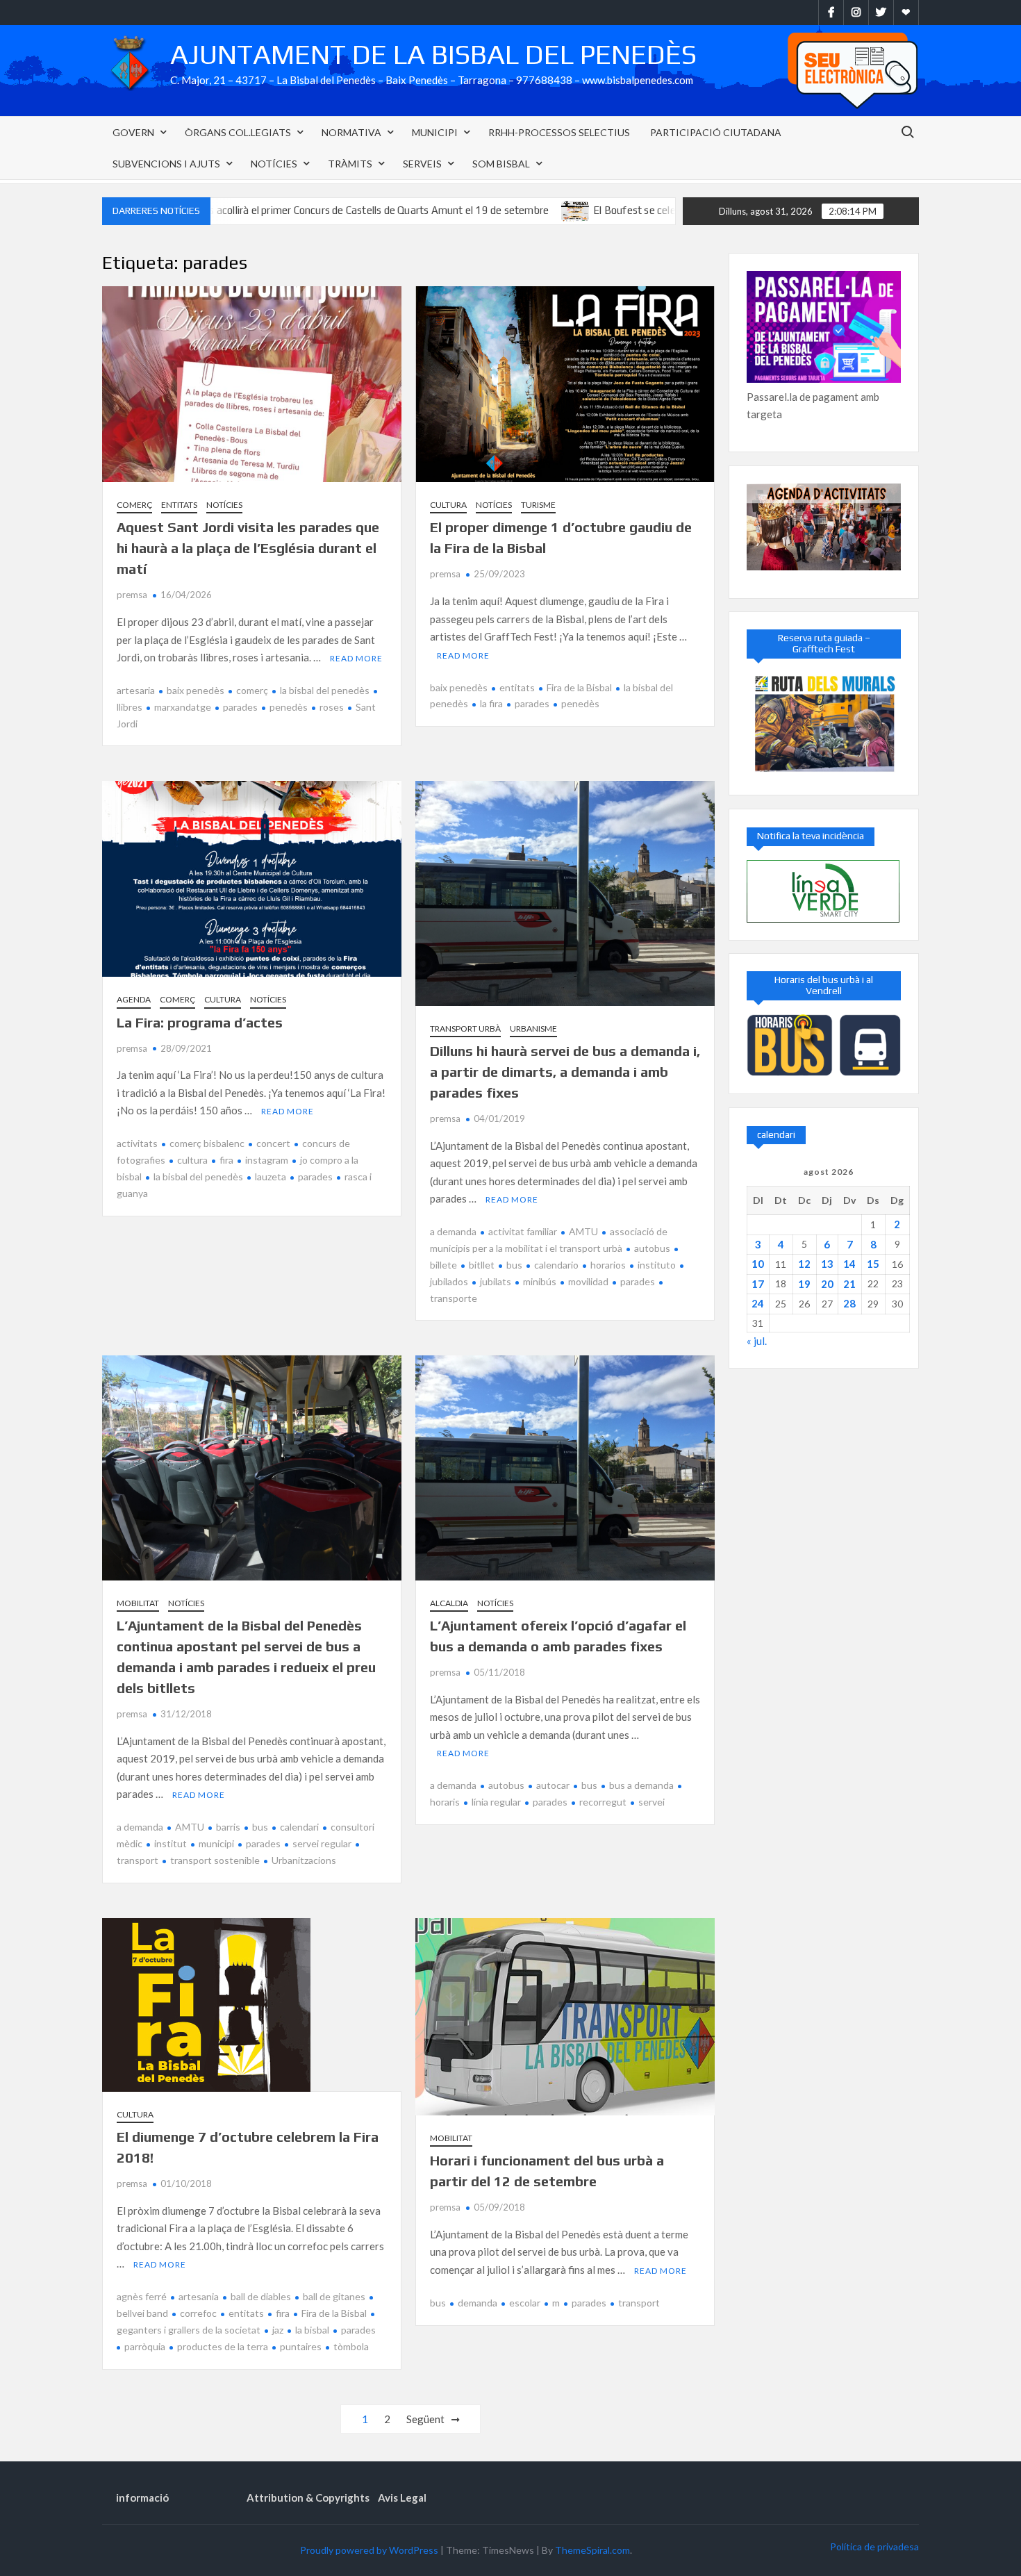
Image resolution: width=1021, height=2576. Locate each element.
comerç (252, 690)
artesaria (136, 690)
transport (639, 2303)
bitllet (482, 1265)
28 (849, 1303)
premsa (132, 595)
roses (332, 707)
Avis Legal (402, 2497)
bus (514, 1265)
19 (804, 1284)
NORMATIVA (351, 132)
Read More (356, 658)
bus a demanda (641, 1785)
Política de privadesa (874, 2546)
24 (758, 1303)
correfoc (198, 2313)
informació (142, 2497)
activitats (137, 1143)
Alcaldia (449, 1603)
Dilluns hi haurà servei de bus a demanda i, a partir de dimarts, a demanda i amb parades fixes (565, 1072)
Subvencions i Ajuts (166, 164)
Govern (133, 132)
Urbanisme (533, 1029)
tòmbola (351, 2346)
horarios (608, 1265)
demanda (478, 2303)
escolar (525, 2303)
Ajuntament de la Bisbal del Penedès (433, 54)
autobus (652, 1248)
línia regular (496, 1802)
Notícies (274, 164)
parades (240, 707)
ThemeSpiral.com (592, 2550)
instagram (267, 1160)
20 (827, 1284)
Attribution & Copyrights (308, 2497)
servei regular (322, 1843)
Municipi (435, 132)
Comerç (134, 505)
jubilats (496, 1281)
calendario (556, 1265)
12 (804, 1264)
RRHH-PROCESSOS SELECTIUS (559, 132)
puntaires (301, 2346)
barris (228, 1827)
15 (873, 1264)
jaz (278, 2330)
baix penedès (196, 690)
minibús (540, 1281)
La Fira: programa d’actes (200, 1022)
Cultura (448, 505)
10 (758, 1264)
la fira (491, 703)
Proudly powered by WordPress (369, 2550)
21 (849, 1284)
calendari (299, 1827)
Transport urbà (465, 1029)
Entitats (179, 505)
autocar (553, 1785)
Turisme (538, 505)
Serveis (422, 164)
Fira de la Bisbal (579, 687)
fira (226, 1160)
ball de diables (261, 2296)
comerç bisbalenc (207, 1143)
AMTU (583, 1231)
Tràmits (350, 164)
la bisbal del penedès (325, 690)
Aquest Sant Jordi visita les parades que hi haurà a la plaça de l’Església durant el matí (248, 548)
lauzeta (271, 1176)
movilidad (588, 1281)
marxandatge (183, 707)
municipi (216, 1843)
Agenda (134, 999)
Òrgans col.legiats (238, 132)
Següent (425, 2419)
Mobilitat (138, 1603)
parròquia (145, 2346)
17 (758, 1284)
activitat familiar (523, 1231)
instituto (657, 1265)
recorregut (603, 1802)
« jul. (757, 1341)
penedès (289, 707)
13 (827, 1264)
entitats (517, 687)
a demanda (453, 1231)
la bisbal (312, 2330)
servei (651, 1802)
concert (273, 1143)
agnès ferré (142, 2296)
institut (171, 1843)
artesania (199, 2296)
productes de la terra (223, 2346)
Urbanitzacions (304, 1860)
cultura (192, 1160)
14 (849, 1264)
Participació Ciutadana (716, 132)
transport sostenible (215, 1860)
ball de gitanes (334, 2296)
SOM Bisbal (501, 164)
